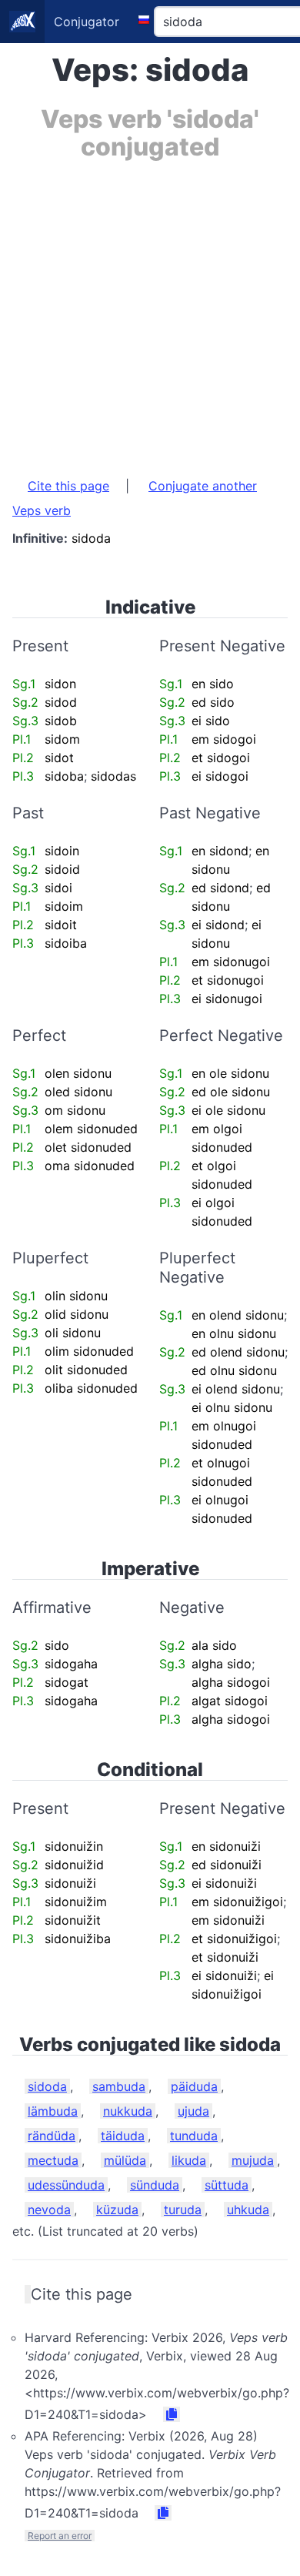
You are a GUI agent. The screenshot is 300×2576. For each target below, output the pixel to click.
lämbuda (53, 2111)
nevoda (49, 2210)
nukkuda (128, 2111)
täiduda (123, 2136)
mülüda (125, 2160)
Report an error (60, 2536)
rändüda (52, 2136)
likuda (189, 2160)
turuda (183, 2210)
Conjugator (87, 22)
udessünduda (66, 2185)
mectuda (53, 2160)
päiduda (194, 2086)
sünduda (155, 2185)
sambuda (119, 2086)
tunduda (194, 2136)
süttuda (227, 2185)
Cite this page (68, 486)
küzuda (117, 2210)
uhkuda (248, 2210)
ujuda (193, 2111)
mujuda (253, 2160)
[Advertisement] (150, 311)
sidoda (47, 2086)
